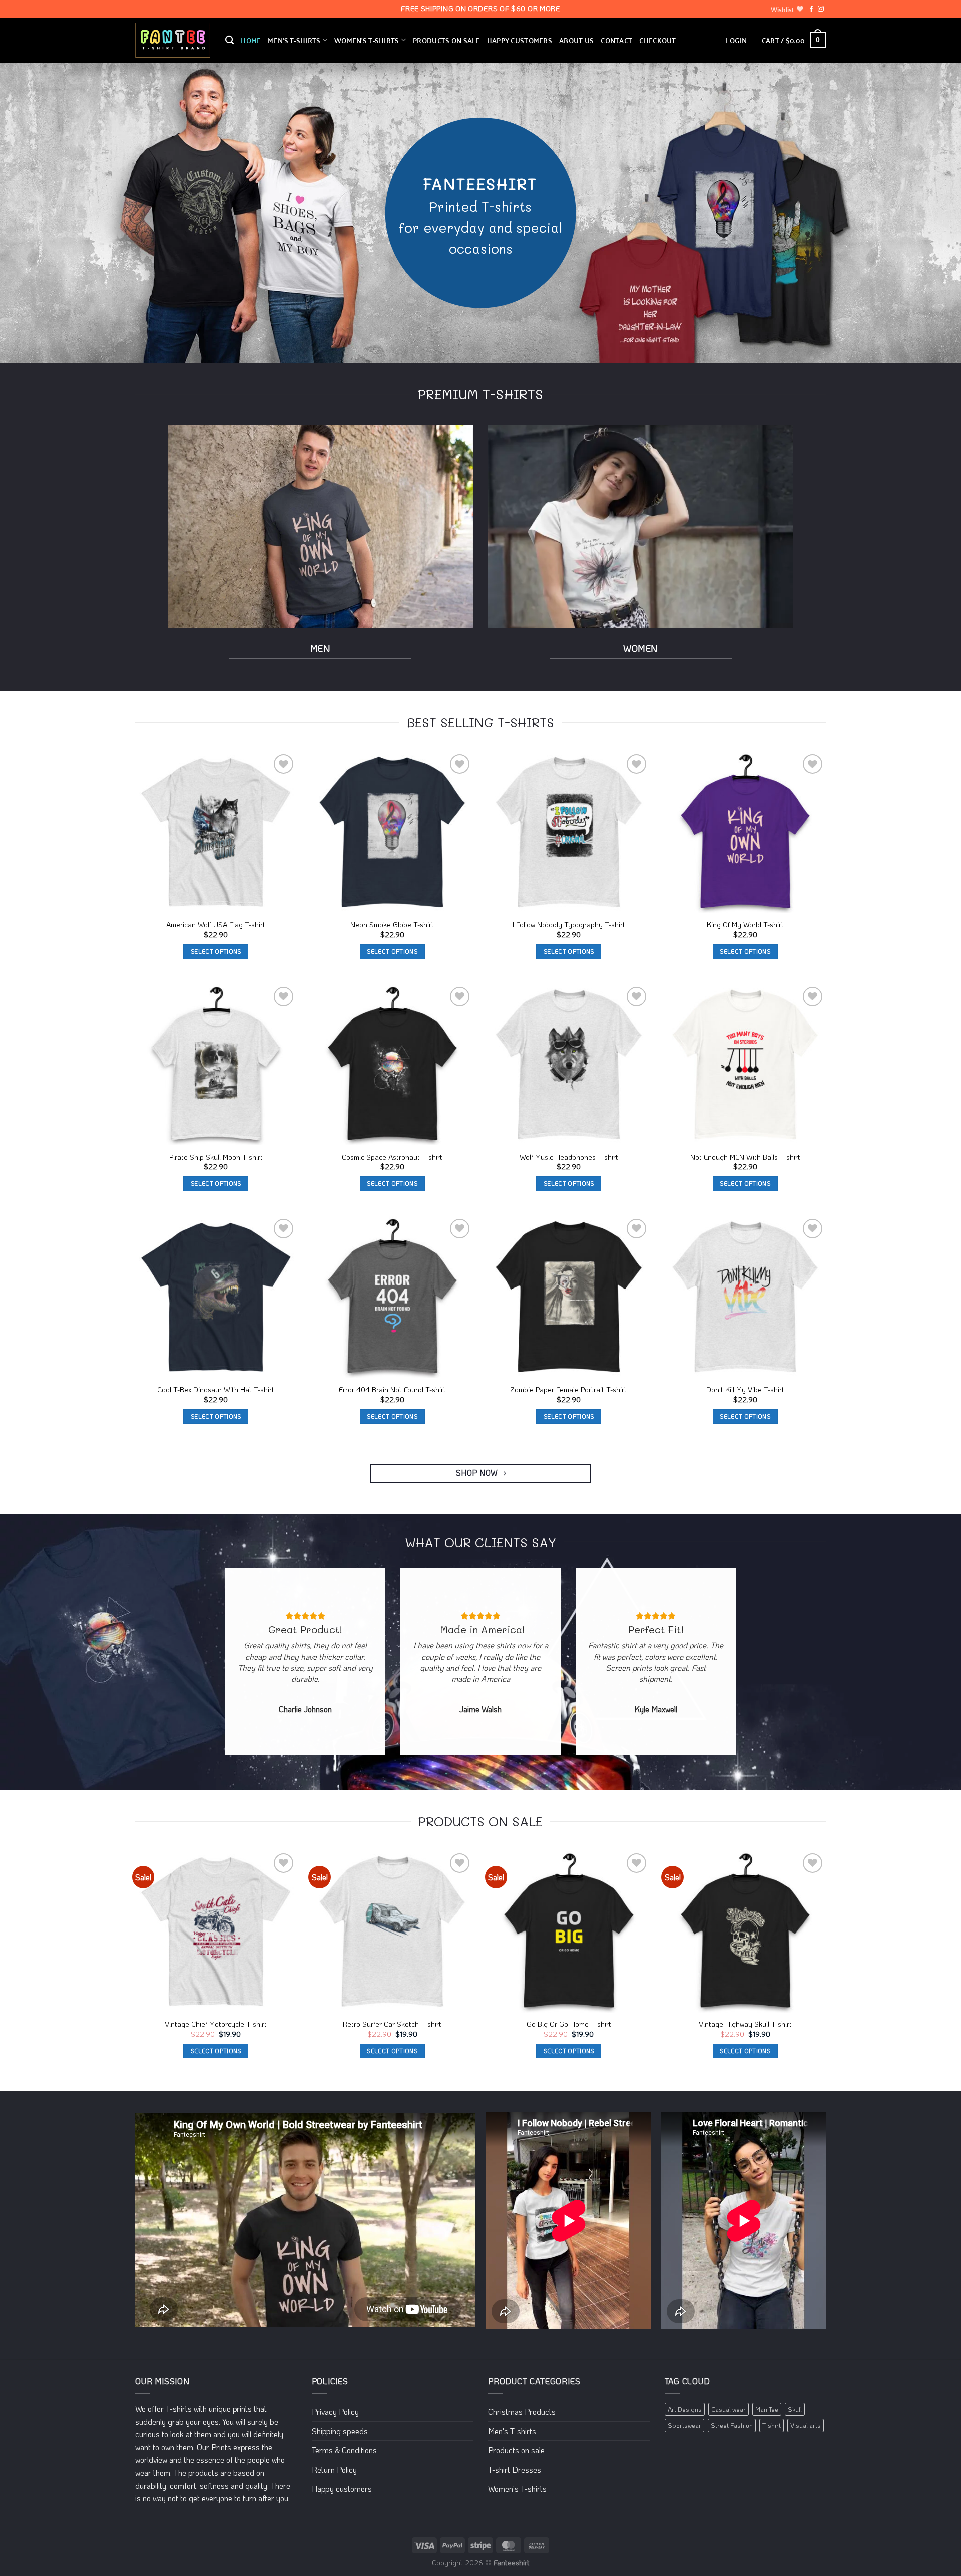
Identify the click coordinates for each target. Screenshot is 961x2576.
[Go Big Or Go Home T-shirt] (569, 1932)
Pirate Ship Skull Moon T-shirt (216, 1157)
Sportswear (684, 2425)
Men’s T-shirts (294, 40)
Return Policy (334, 2470)
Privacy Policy (335, 2412)
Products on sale (446, 40)
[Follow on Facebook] (811, 9)
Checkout (657, 40)
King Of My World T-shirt (745, 925)
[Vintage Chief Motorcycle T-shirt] (216, 1932)
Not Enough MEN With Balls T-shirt (745, 1157)
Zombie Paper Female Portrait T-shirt (569, 1390)
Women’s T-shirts (367, 40)
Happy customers (520, 40)
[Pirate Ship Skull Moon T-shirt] (216, 1065)
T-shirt (772, 2425)
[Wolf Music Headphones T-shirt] (569, 1065)
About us (576, 40)
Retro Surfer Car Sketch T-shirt (392, 2024)
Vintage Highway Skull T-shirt (745, 2024)
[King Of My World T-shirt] (746, 832)
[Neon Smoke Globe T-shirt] (393, 832)
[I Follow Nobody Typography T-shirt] (569, 832)
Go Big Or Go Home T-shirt (569, 2024)
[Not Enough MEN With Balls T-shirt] (746, 1065)
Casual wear (729, 2409)
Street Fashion (732, 2425)
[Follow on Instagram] (821, 9)
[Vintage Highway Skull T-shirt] (746, 1932)
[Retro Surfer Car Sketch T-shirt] (393, 1932)
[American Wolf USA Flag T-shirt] (216, 832)
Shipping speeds (340, 2431)
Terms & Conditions (344, 2450)
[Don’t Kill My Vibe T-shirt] (746, 1297)
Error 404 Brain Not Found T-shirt (392, 1390)
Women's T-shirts (517, 2489)
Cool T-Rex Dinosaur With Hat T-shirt (216, 1390)
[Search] (229, 40)
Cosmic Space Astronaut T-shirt (392, 1157)
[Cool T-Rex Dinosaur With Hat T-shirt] (216, 1297)
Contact (616, 40)
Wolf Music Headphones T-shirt (569, 1157)
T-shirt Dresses (515, 2470)
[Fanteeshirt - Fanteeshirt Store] (173, 40)
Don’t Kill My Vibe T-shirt (745, 1390)
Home (251, 40)
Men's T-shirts (512, 2431)
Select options (216, 951)
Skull (795, 2409)
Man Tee (767, 2409)
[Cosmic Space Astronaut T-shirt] (393, 1065)
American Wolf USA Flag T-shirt (216, 925)
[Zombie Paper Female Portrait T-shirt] (569, 1297)
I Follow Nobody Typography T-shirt (569, 925)
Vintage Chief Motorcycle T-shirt (216, 2024)
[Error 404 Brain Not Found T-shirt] (393, 1297)
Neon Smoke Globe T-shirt (392, 925)
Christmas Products (522, 2412)
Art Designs (685, 2409)
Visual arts (806, 2425)
